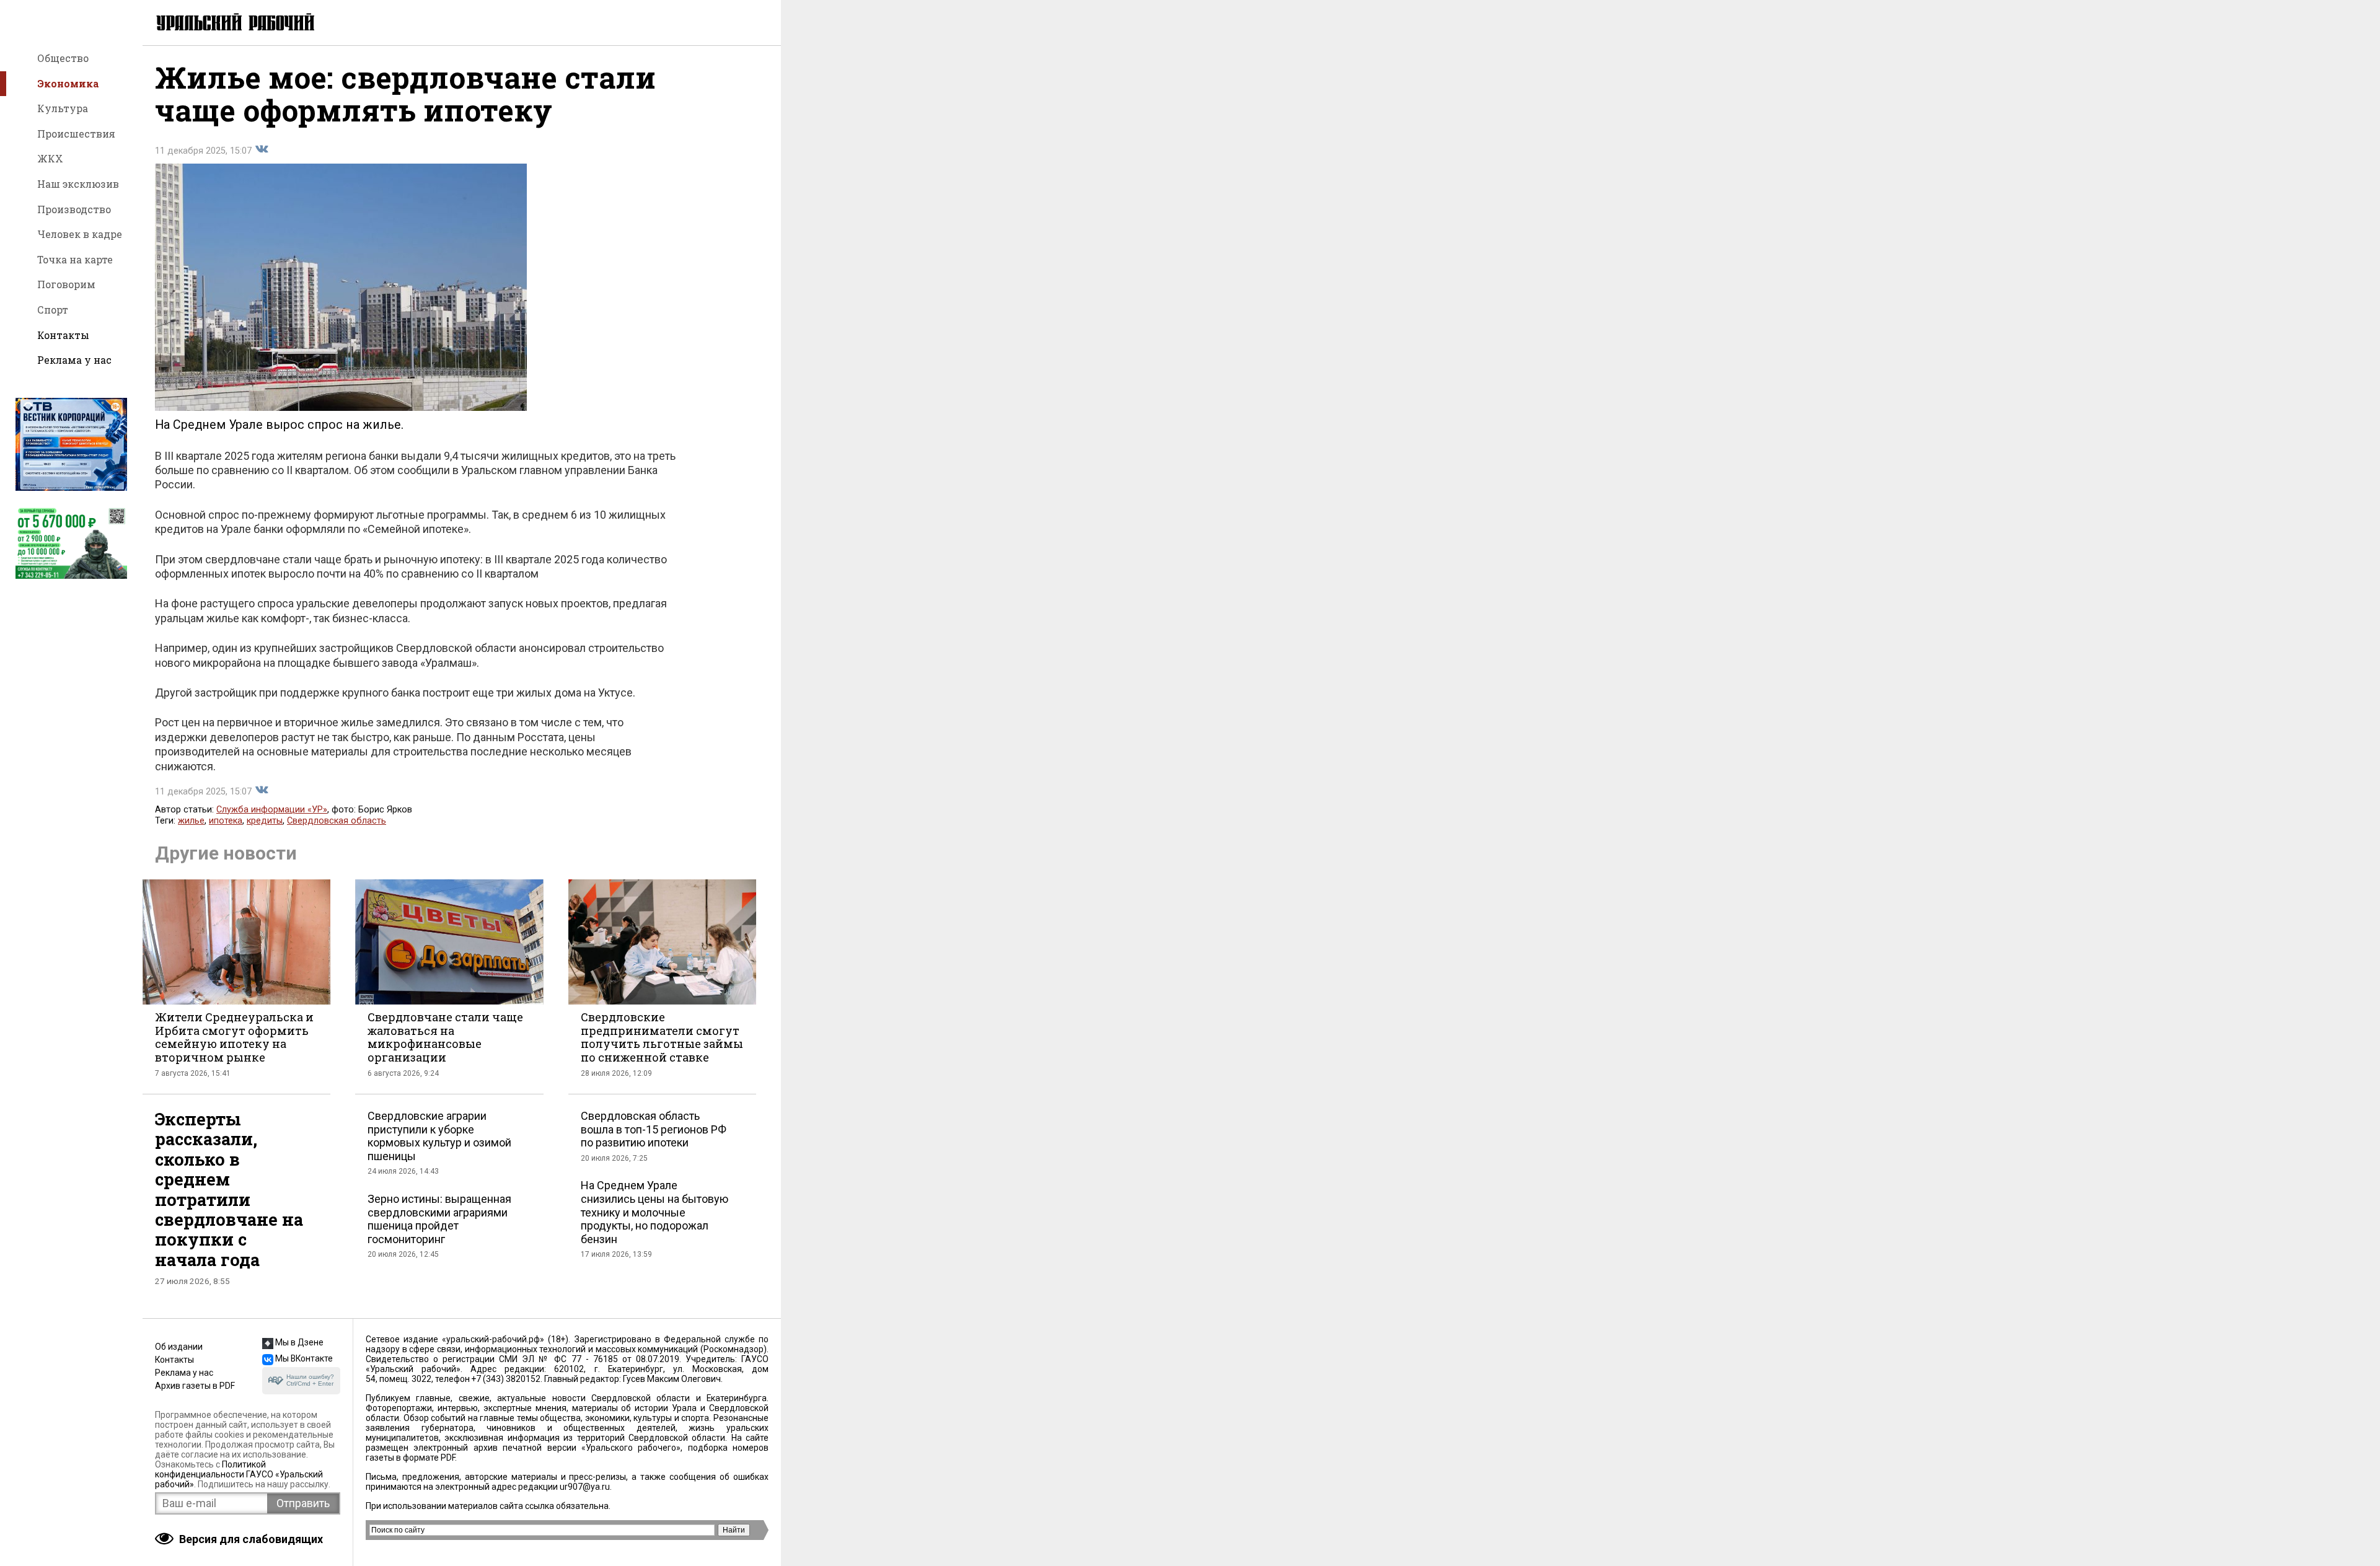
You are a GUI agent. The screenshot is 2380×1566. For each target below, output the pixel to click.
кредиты (265, 821)
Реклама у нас (74, 360)
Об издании (179, 1347)
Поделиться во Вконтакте (262, 149)
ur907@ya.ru (585, 1487)
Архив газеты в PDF (195, 1386)
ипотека (226, 821)
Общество (63, 58)
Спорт (53, 310)
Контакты (63, 335)
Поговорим (66, 284)
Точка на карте (75, 259)
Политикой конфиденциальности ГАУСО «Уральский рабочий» (239, 1474)
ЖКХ (50, 158)
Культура (63, 108)
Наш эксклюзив (78, 184)
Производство (74, 209)
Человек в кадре (80, 234)
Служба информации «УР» (272, 810)
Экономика (68, 83)
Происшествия (76, 134)
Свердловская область (337, 821)
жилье (191, 821)
